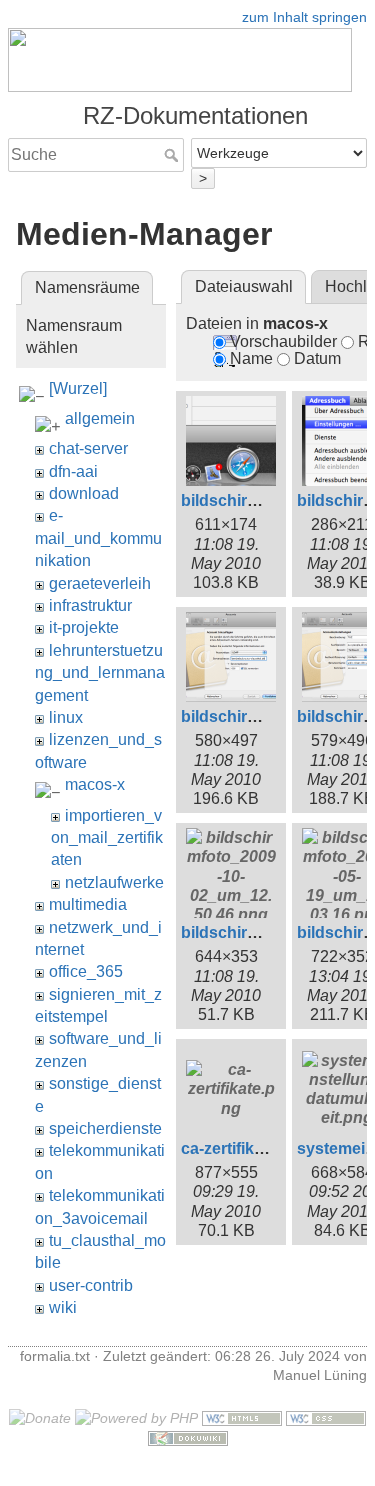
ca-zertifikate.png (246, 1148)
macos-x (95, 784)
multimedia (88, 904)
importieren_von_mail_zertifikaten (107, 838)
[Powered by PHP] (136, 1417)
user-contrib (91, 1285)
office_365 (86, 971)
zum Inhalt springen (304, 17)
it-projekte (84, 627)
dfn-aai (73, 471)
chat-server (88, 448)
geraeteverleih (100, 583)
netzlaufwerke (114, 882)
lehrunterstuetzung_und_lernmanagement (100, 673)
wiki (63, 1307)
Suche (173, 155)
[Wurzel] (78, 388)
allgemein (100, 418)
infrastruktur (90, 605)
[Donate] (40, 1417)
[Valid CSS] (326, 1417)
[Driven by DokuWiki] (188, 1437)
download (84, 493)
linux (66, 717)
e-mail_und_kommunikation (98, 538)
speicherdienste (105, 1128)
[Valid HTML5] (242, 1417)
